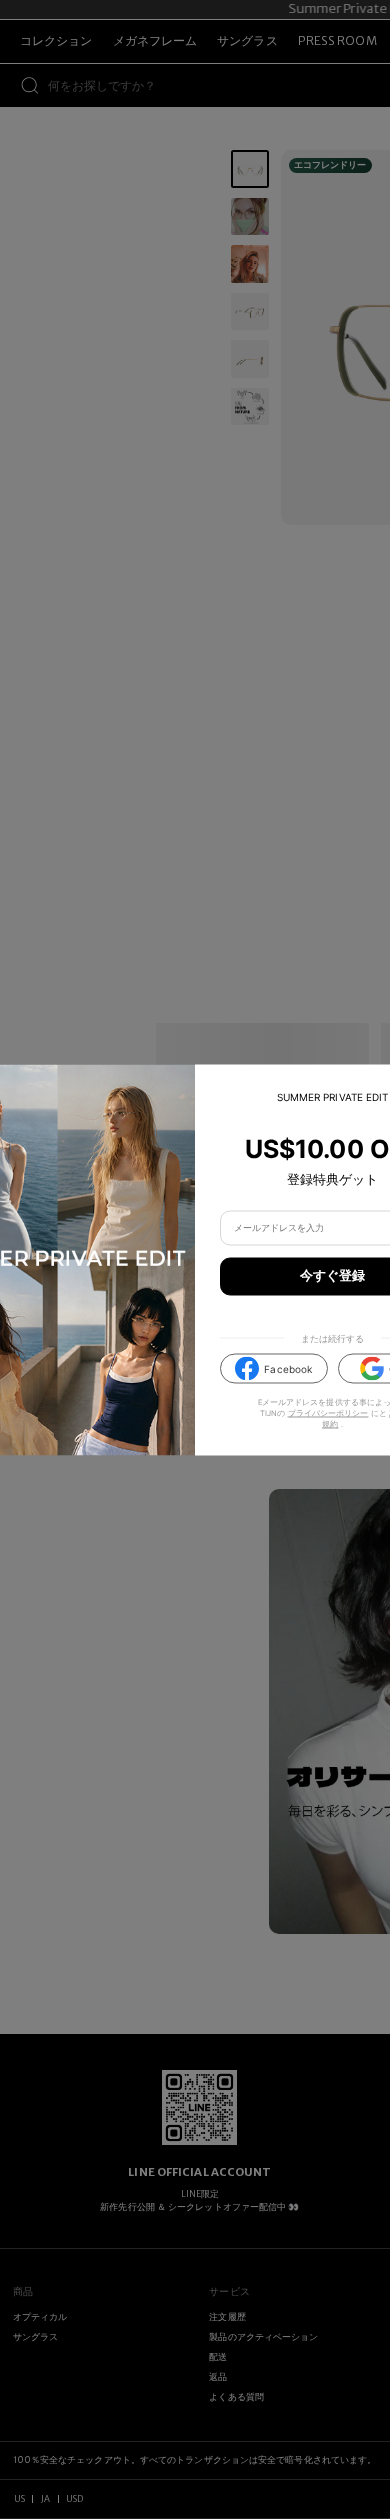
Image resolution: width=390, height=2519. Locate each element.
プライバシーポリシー (328, 1413)
